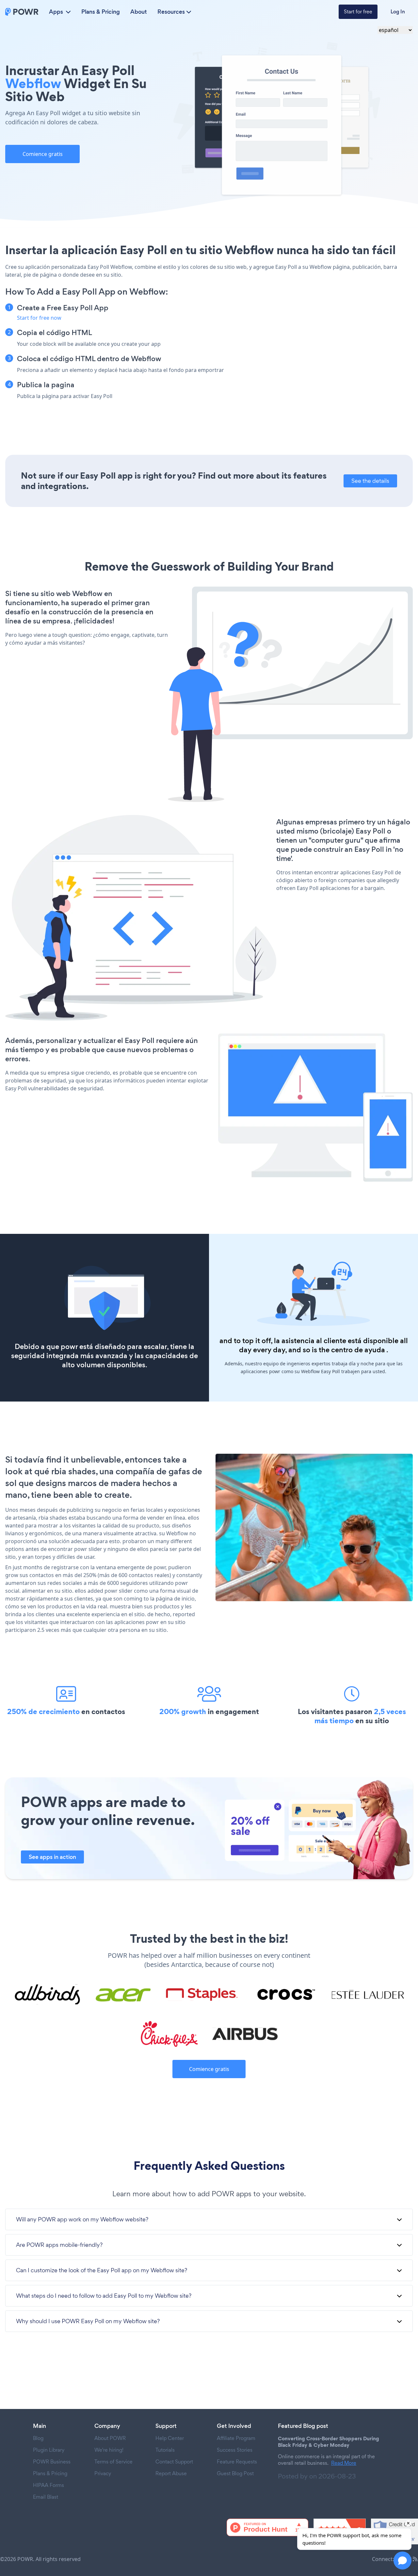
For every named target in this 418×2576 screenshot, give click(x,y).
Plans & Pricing (101, 12)
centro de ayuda (358, 1350)
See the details (370, 481)
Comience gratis (43, 154)
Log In (398, 12)
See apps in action (52, 1857)
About (139, 12)
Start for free (358, 12)
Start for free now (39, 318)
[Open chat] (402, 2561)
